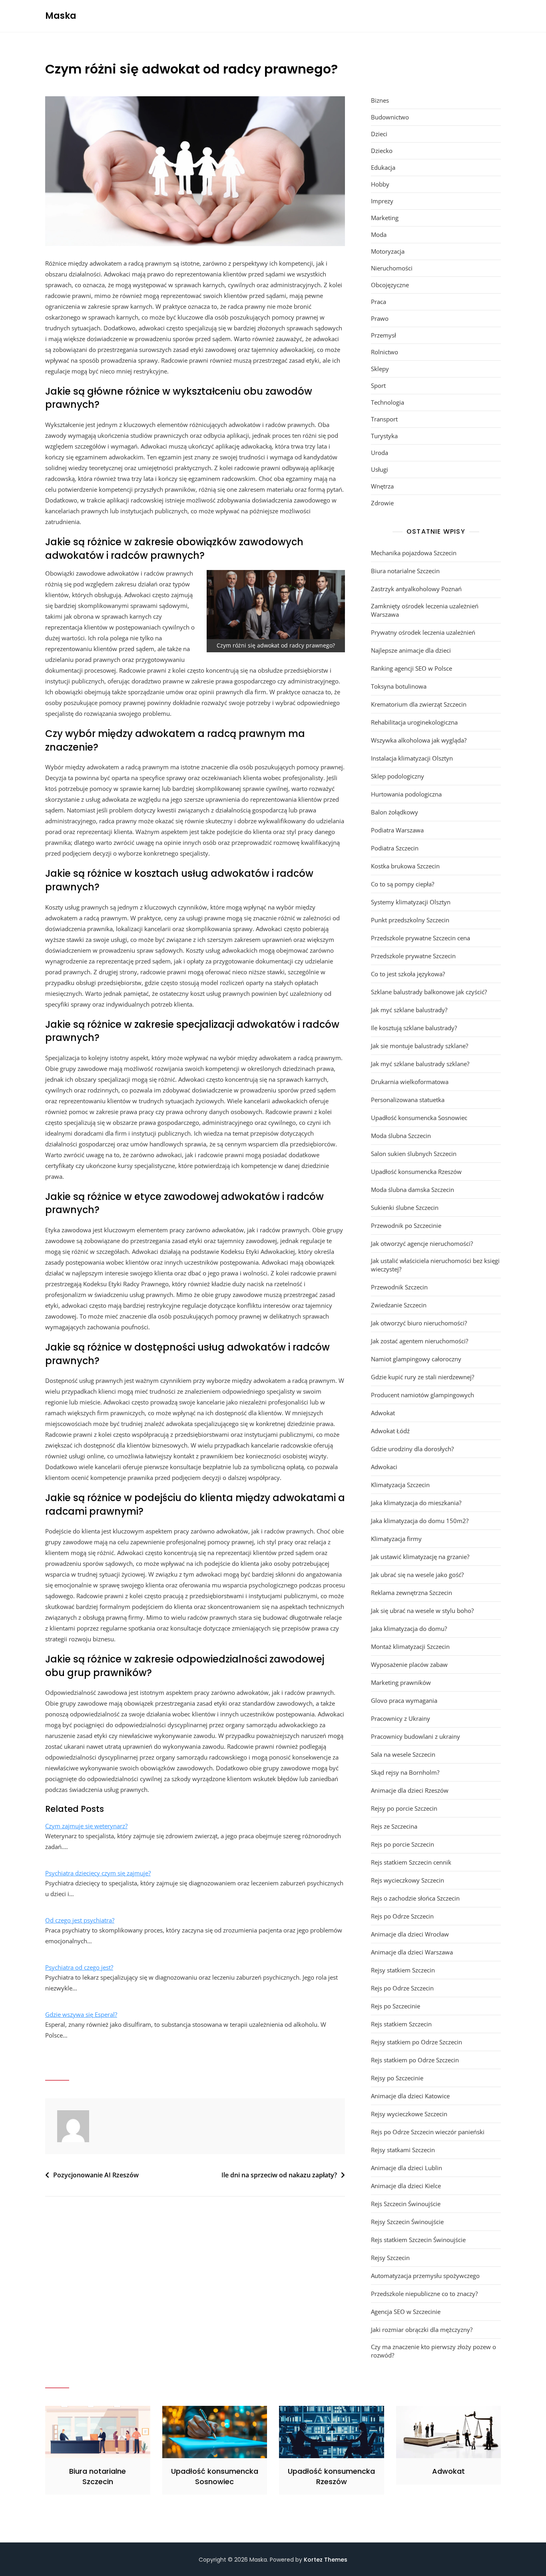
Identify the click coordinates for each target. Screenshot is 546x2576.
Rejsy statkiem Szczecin (403, 1970)
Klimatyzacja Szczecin (400, 1485)
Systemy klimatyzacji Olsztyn (411, 902)
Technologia (388, 402)
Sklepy (380, 369)
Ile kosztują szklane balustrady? (414, 1028)
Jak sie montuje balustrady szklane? (419, 1046)
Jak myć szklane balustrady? (409, 1010)
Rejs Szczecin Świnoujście (406, 2204)
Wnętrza (382, 486)
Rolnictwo (385, 352)
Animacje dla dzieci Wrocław (410, 1934)
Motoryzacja (388, 251)
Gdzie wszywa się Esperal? (81, 2014)
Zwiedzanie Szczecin (399, 1305)
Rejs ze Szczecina (394, 1826)
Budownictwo (390, 117)
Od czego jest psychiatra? (80, 1920)
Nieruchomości (392, 268)
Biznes (380, 100)
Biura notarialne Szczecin (405, 571)
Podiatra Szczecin (395, 848)
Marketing (385, 218)
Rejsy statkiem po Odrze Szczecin (416, 2042)
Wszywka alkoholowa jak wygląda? (419, 740)
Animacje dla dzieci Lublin (407, 2168)
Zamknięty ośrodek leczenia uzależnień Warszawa (425, 610)
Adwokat (383, 1413)
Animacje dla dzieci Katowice (410, 2096)
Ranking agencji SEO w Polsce (411, 668)
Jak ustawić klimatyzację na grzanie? (420, 1557)
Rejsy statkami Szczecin (403, 2150)
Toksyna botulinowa (399, 686)
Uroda (380, 453)
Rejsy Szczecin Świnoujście (407, 2222)
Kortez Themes (326, 2560)
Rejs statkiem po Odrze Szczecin (415, 2060)
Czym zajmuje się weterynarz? (86, 1826)
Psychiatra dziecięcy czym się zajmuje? (98, 1873)
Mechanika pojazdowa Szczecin (414, 553)
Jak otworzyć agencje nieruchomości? (422, 1243)
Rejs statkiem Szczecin (401, 2024)
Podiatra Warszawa (397, 830)
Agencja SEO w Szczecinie (406, 2312)
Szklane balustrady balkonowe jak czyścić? (429, 992)
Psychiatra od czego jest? (79, 1967)
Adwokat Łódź (390, 1431)
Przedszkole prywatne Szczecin (413, 956)
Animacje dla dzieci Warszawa (412, 1952)
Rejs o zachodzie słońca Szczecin (415, 1898)
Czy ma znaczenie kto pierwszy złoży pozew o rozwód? (433, 2351)
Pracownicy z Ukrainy (401, 1718)
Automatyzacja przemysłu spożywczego (425, 2276)
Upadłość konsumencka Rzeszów (416, 1172)
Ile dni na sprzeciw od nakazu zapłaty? (279, 2175)
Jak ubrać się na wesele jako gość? (417, 1575)
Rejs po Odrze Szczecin (402, 1916)
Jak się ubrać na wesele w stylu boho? (422, 1611)
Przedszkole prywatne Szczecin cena (420, 938)
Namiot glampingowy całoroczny (416, 1359)
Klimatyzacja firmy (396, 1539)
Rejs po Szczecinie (396, 2006)
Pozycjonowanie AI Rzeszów (96, 2175)
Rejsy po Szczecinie (397, 2078)
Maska (61, 16)
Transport (384, 419)
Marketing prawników (401, 1682)
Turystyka (384, 436)
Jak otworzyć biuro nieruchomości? (419, 1323)
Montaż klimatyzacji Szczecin (410, 1646)
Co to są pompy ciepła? (403, 884)
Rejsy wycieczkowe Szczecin (409, 2114)
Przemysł (384, 335)
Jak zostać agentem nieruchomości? (419, 1341)
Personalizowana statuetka (408, 1100)
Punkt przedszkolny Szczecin (410, 920)
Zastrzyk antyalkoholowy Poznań (416, 589)
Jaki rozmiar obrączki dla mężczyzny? (422, 2330)
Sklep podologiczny (398, 776)
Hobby (380, 184)
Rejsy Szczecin (390, 2258)
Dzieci (379, 134)
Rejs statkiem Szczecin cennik (411, 1862)
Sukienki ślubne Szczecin (405, 1208)
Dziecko (382, 151)
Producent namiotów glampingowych (422, 1395)
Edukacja (383, 167)
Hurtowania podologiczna (406, 794)
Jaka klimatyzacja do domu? (409, 1629)
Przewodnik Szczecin (399, 1287)
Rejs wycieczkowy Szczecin (408, 1880)
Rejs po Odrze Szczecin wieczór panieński (428, 2132)
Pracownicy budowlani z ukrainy (415, 1736)
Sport (378, 385)
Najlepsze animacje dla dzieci (411, 650)
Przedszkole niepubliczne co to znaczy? (424, 2294)
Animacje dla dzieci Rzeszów (410, 1790)
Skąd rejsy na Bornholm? (405, 1772)
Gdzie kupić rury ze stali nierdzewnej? (422, 1377)
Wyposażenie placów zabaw (409, 1664)
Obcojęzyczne (390, 285)
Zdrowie (382, 503)
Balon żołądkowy (395, 812)
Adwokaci (384, 1467)
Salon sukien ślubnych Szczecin (414, 1154)
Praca (379, 302)
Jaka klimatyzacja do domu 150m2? (420, 1521)
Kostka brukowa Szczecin (405, 866)
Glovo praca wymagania (404, 1700)
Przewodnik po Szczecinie (406, 1225)
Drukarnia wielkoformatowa (410, 1082)
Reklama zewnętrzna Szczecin (411, 1593)
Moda (379, 234)
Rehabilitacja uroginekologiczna (414, 722)
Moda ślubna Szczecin (401, 1136)
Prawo (380, 318)
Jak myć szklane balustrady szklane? (420, 1064)
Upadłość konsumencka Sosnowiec (419, 1118)
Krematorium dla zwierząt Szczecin (419, 704)
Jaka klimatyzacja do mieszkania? (416, 1503)
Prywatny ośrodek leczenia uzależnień (423, 632)
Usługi (380, 469)
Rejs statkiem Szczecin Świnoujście (418, 2240)
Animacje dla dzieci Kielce (406, 2186)
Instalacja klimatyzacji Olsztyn (412, 758)
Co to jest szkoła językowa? (408, 974)
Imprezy (382, 201)
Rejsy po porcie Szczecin (404, 1808)
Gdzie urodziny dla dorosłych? (412, 1449)
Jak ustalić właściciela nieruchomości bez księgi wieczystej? (435, 1265)
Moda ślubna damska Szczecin (412, 1190)
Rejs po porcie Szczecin (403, 1844)
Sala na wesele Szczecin (403, 1754)
